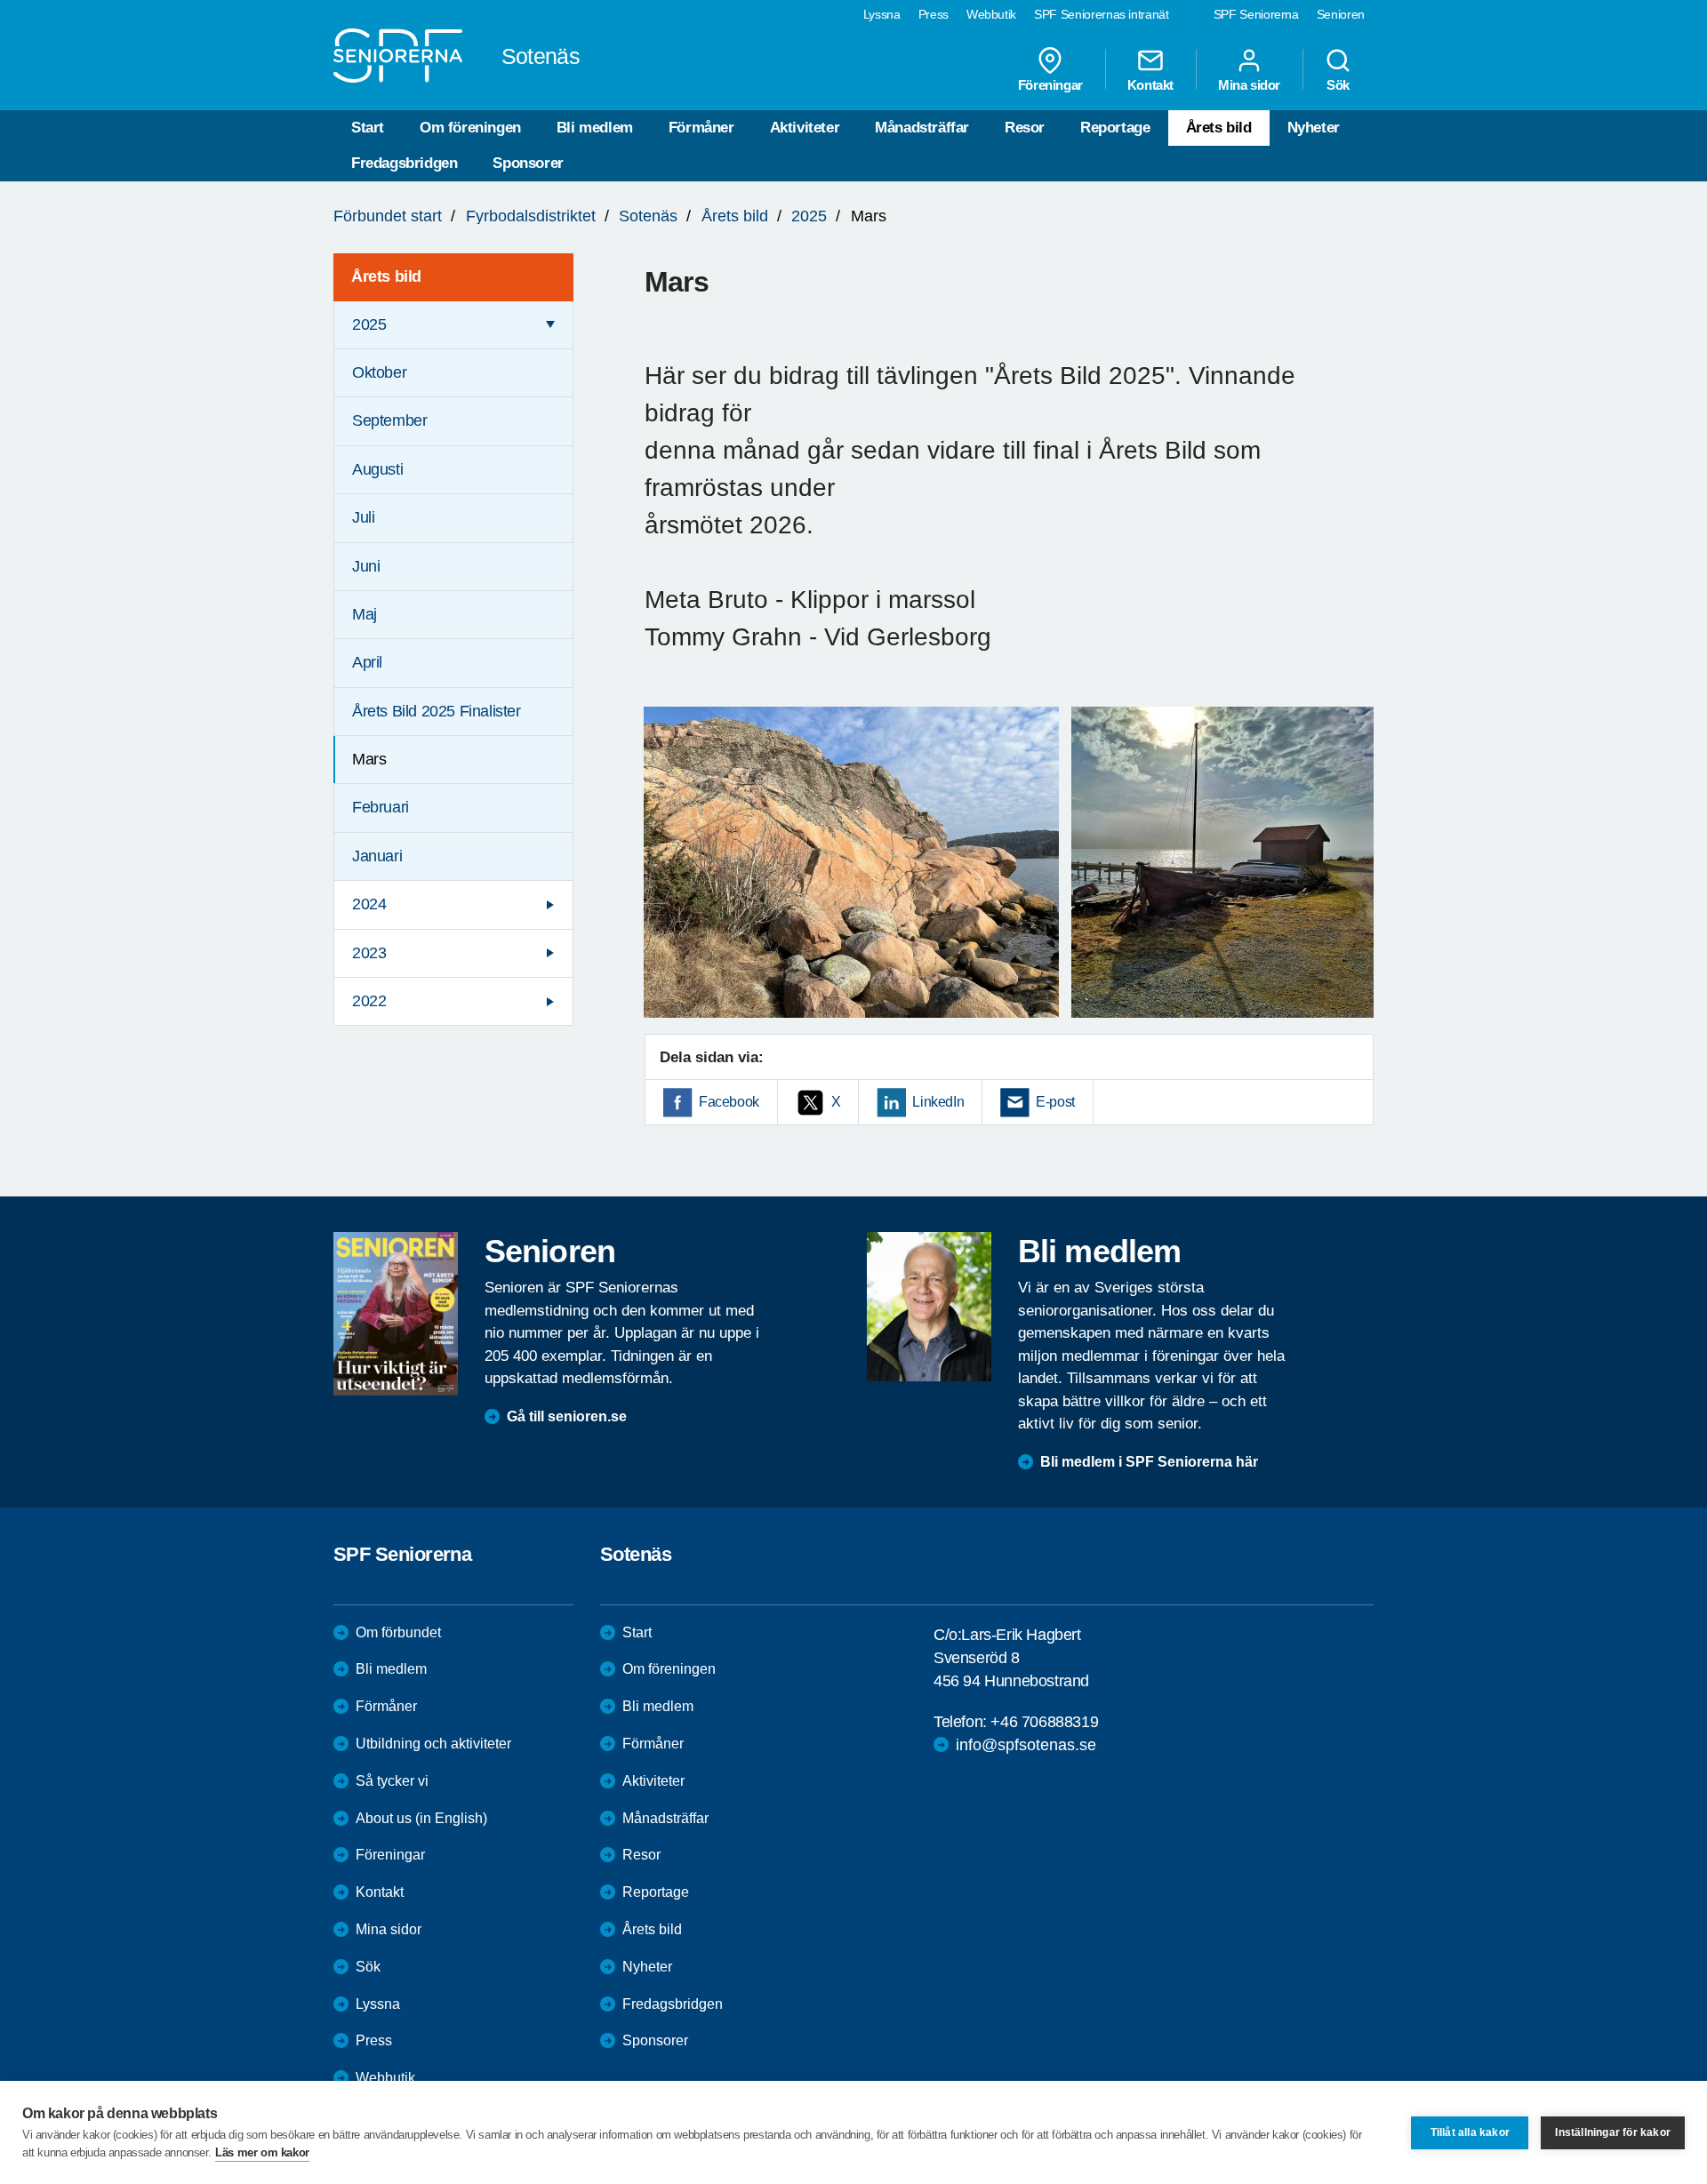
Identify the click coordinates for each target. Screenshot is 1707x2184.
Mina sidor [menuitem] (1249, 84)
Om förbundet (398, 1632)
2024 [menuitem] (369, 904)
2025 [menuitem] (369, 324)
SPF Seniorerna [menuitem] (1256, 14)
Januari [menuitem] (377, 856)
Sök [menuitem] (1338, 84)
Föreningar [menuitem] (1050, 84)
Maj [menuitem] (365, 614)
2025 (809, 216)
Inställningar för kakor (1613, 2132)
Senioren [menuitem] (1341, 14)
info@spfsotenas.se (1026, 1745)
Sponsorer (528, 163)
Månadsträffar (922, 128)
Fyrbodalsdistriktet (531, 216)
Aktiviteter (805, 128)
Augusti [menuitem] (377, 469)
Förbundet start (388, 216)
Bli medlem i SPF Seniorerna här (1149, 1462)
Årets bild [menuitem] (386, 276)
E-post (1055, 1102)
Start (368, 128)
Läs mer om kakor (262, 2152)
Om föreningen (470, 128)
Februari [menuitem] (381, 807)
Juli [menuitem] (363, 517)
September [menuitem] (389, 420)
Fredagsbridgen (404, 163)
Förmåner (701, 128)
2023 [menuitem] (369, 953)
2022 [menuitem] (369, 1001)
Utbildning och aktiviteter (433, 1744)
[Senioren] (396, 1314)
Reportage (1115, 128)
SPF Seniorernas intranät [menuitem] (1102, 14)
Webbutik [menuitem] (991, 14)
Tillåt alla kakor (1470, 2132)
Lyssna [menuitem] (882, 14)
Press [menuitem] (934, 14)
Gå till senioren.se (567, 1416)
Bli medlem (595, 128)
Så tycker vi (392, 1781)
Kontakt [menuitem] (1150, 84)
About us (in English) (421, 1818)
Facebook (729, 1102)
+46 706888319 (1044, 1722)
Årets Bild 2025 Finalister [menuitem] (437, 711)
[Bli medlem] (929, 1307)
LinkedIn (938, 1102)
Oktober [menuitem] (379, 372)
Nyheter (1314, 128)
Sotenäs (648, 216)
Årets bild (1219, 128)
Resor (1025, 128)
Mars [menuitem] (369, 759)
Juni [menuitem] (366, 566)
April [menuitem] (367, 662)
